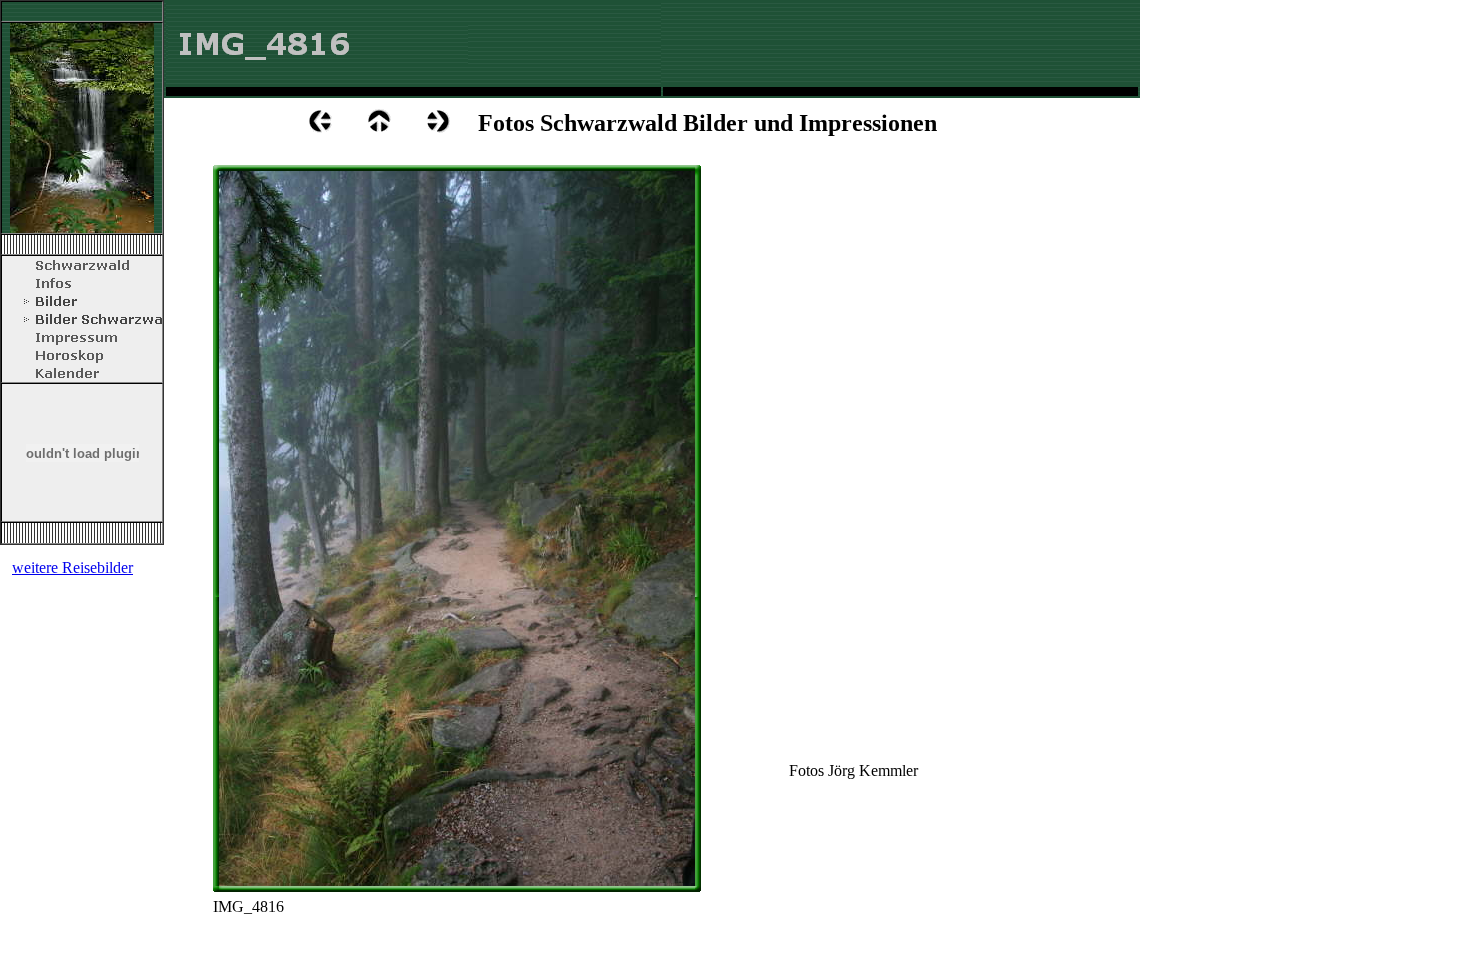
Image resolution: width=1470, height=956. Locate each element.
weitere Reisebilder (72, 567)
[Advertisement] (899, 53)
